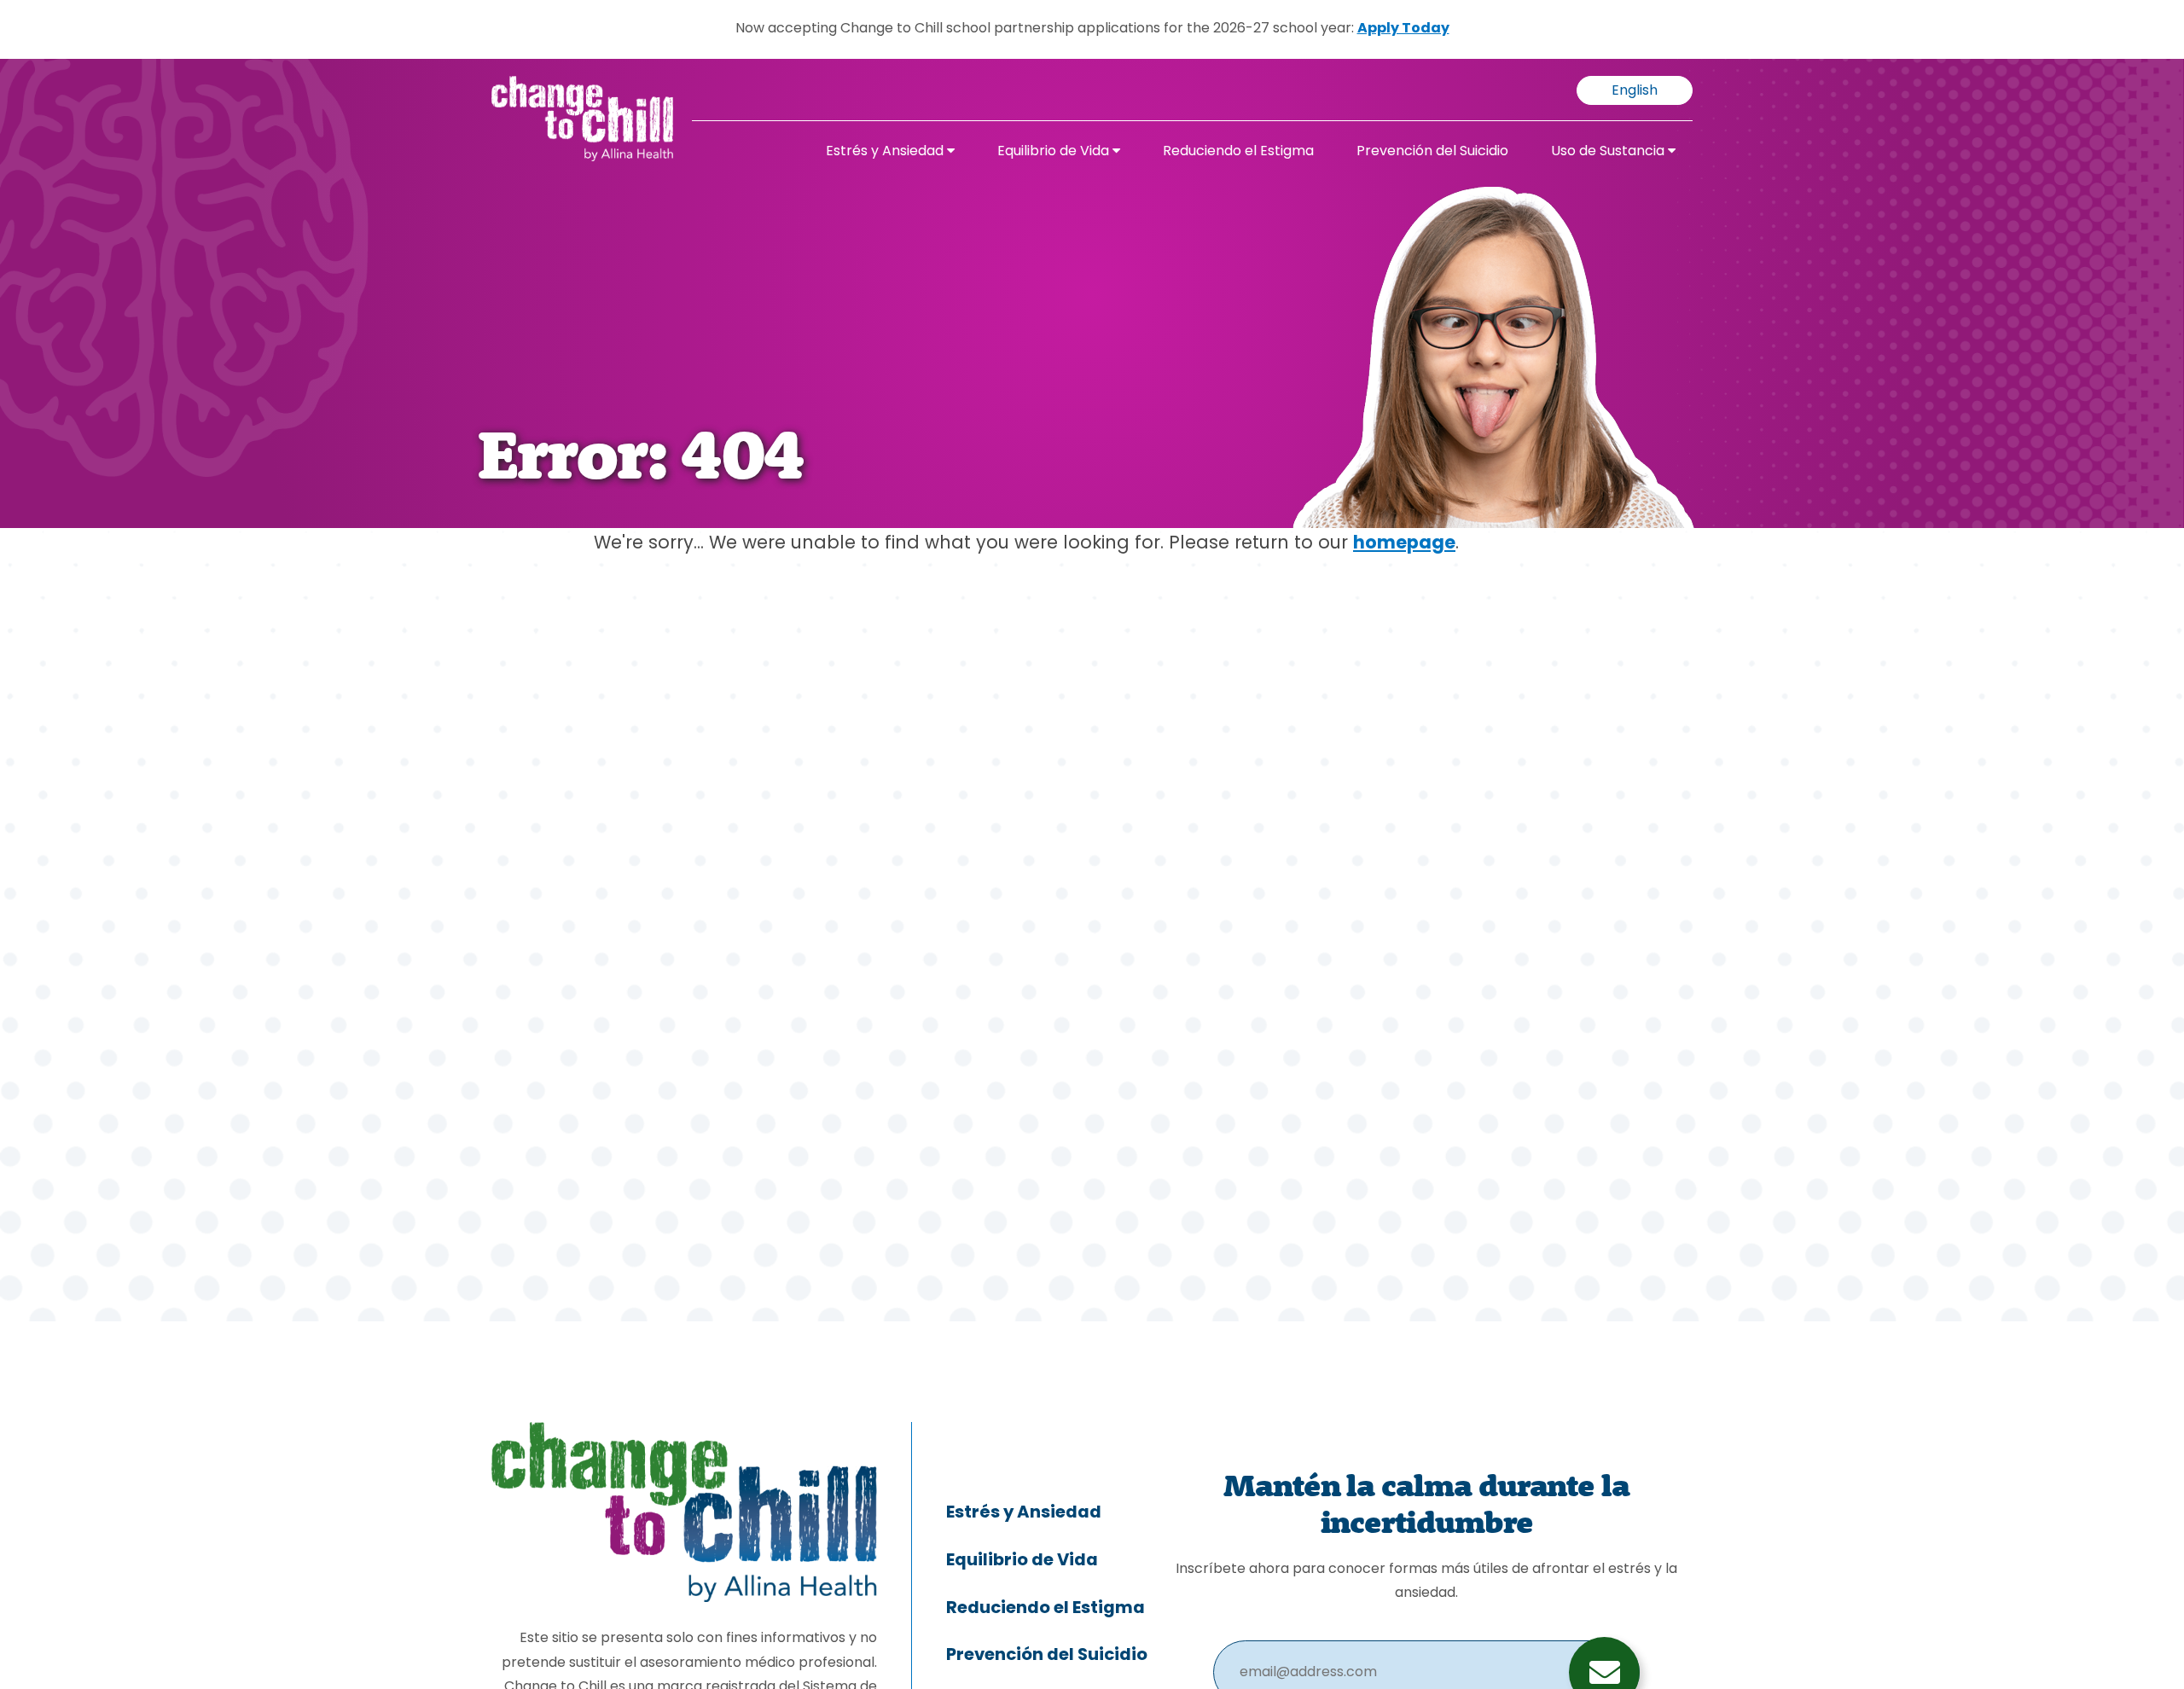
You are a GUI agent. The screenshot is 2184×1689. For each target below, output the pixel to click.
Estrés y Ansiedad (886, 152)
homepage (1404, 544)
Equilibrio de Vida (1055, 152)
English (1635, 91)
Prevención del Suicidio (1432, 152)
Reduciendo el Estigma (1238, 152)
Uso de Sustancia (1609, 152)
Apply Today (1403, 29)
